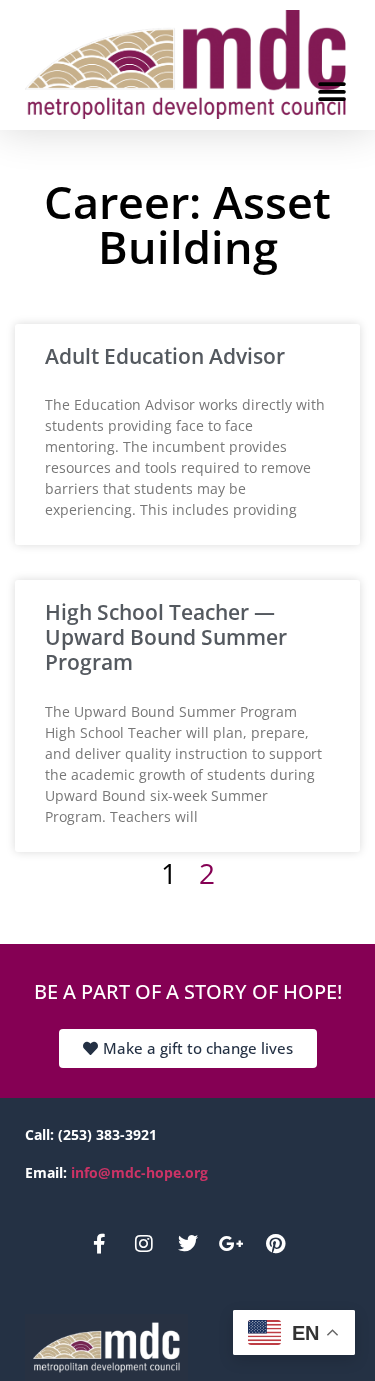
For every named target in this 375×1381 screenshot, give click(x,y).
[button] (331, 92)
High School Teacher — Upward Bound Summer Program (166, 637)
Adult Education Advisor (165, 356)
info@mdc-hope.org (139, 1172)
